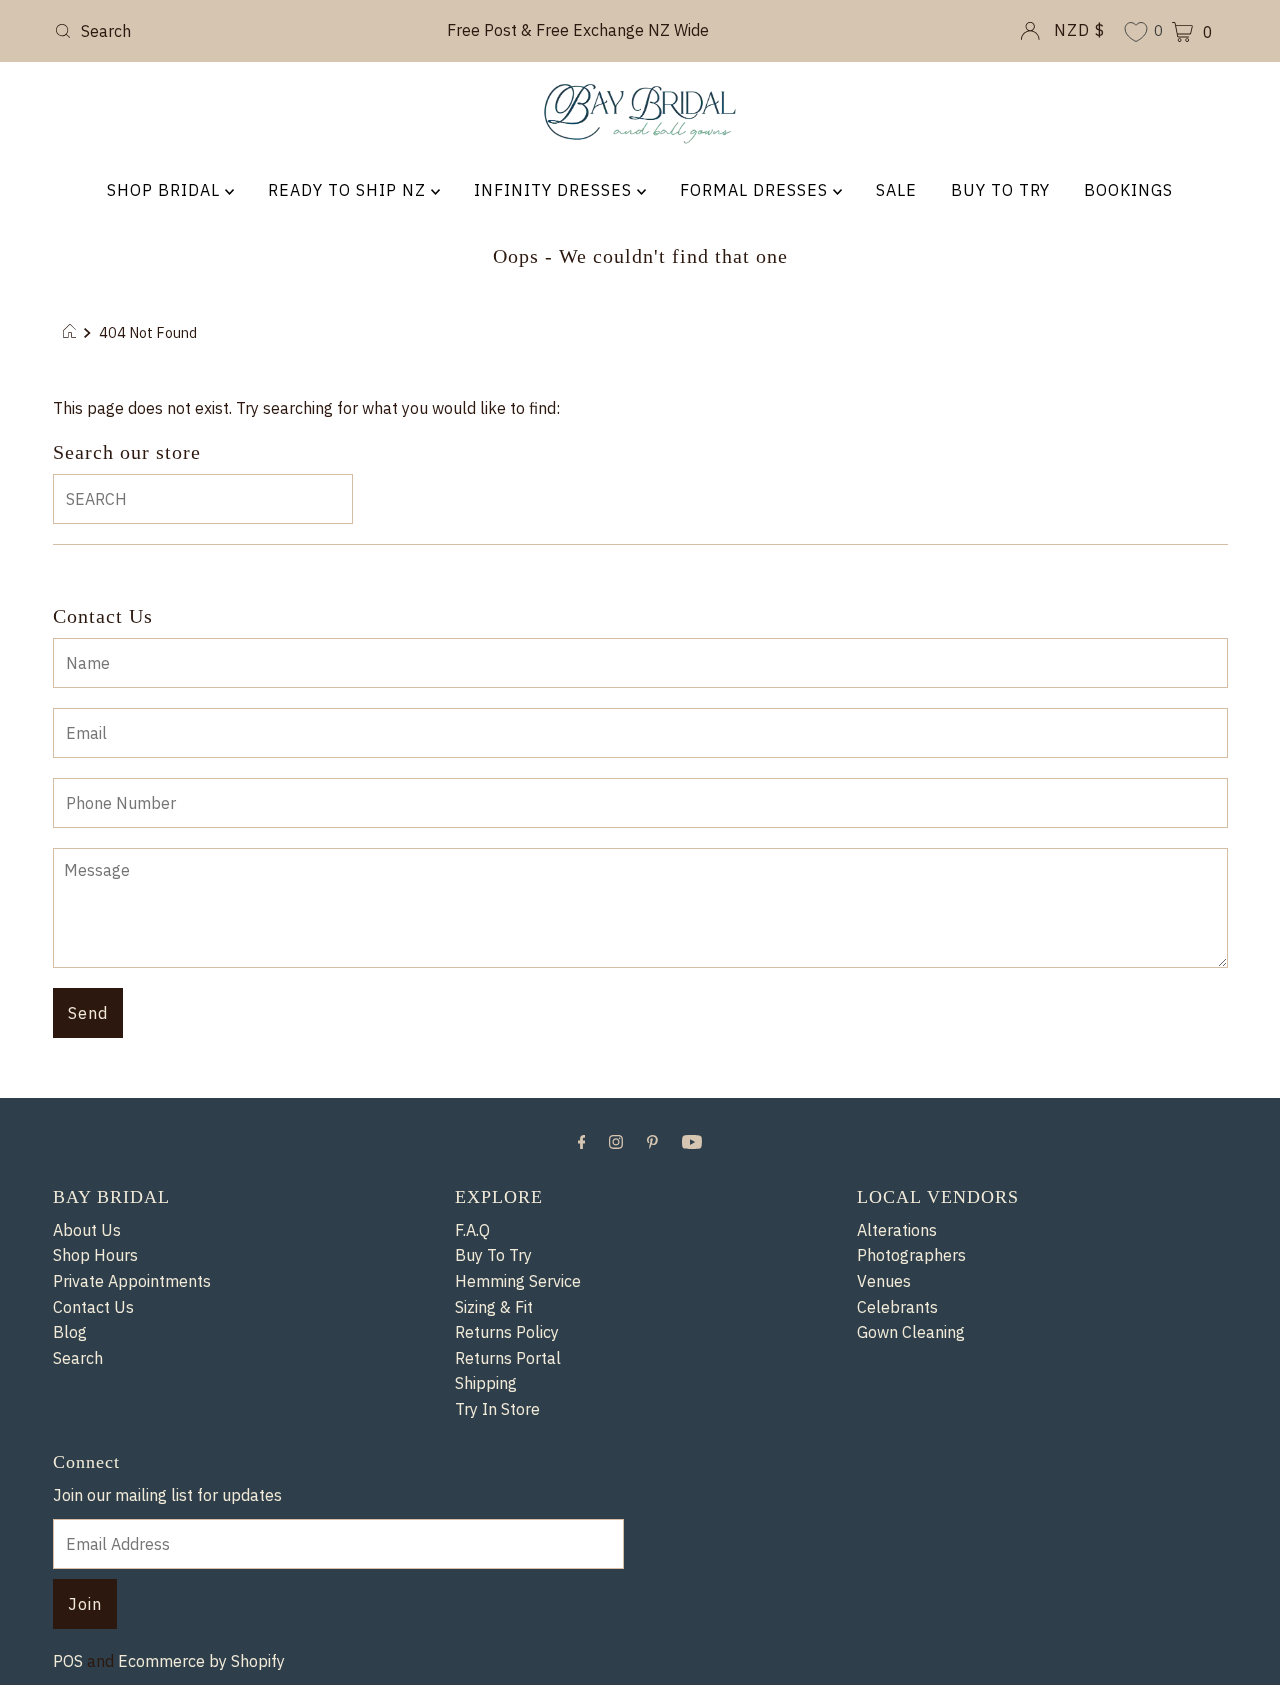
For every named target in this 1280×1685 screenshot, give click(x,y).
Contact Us (93, 1307)
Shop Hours (95, 1255)
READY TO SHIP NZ (349, 190)
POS (68, 1661)
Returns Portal (508, 1358)
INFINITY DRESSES (555, 190)
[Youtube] (692, 1141)
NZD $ (1079, 30)
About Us (87, 1230)
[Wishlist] (1136, 33)
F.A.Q (472, 1230)
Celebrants (897, 1307)
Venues (884, 1281)
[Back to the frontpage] (72, 333)
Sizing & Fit (494, 1307)
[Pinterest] (652, 1141)
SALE (896, 190)
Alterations (897, 1230)
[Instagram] (616, 1141)
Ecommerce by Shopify (201, 1661)
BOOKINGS (1128, 190)
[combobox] (238, 31)
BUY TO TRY (1000, 190)
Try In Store (497, 1409)
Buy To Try (493, 1255)
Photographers (911, 1255)
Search (78, 1358)
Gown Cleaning (911, 1332)
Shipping (486, 1383)
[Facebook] (582, 1141)
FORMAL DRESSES (756, 190)
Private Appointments (132, 1281)
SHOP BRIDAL (166, 190)
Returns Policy (507, 1332)
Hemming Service (518, 1281)
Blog (70, 1332)
